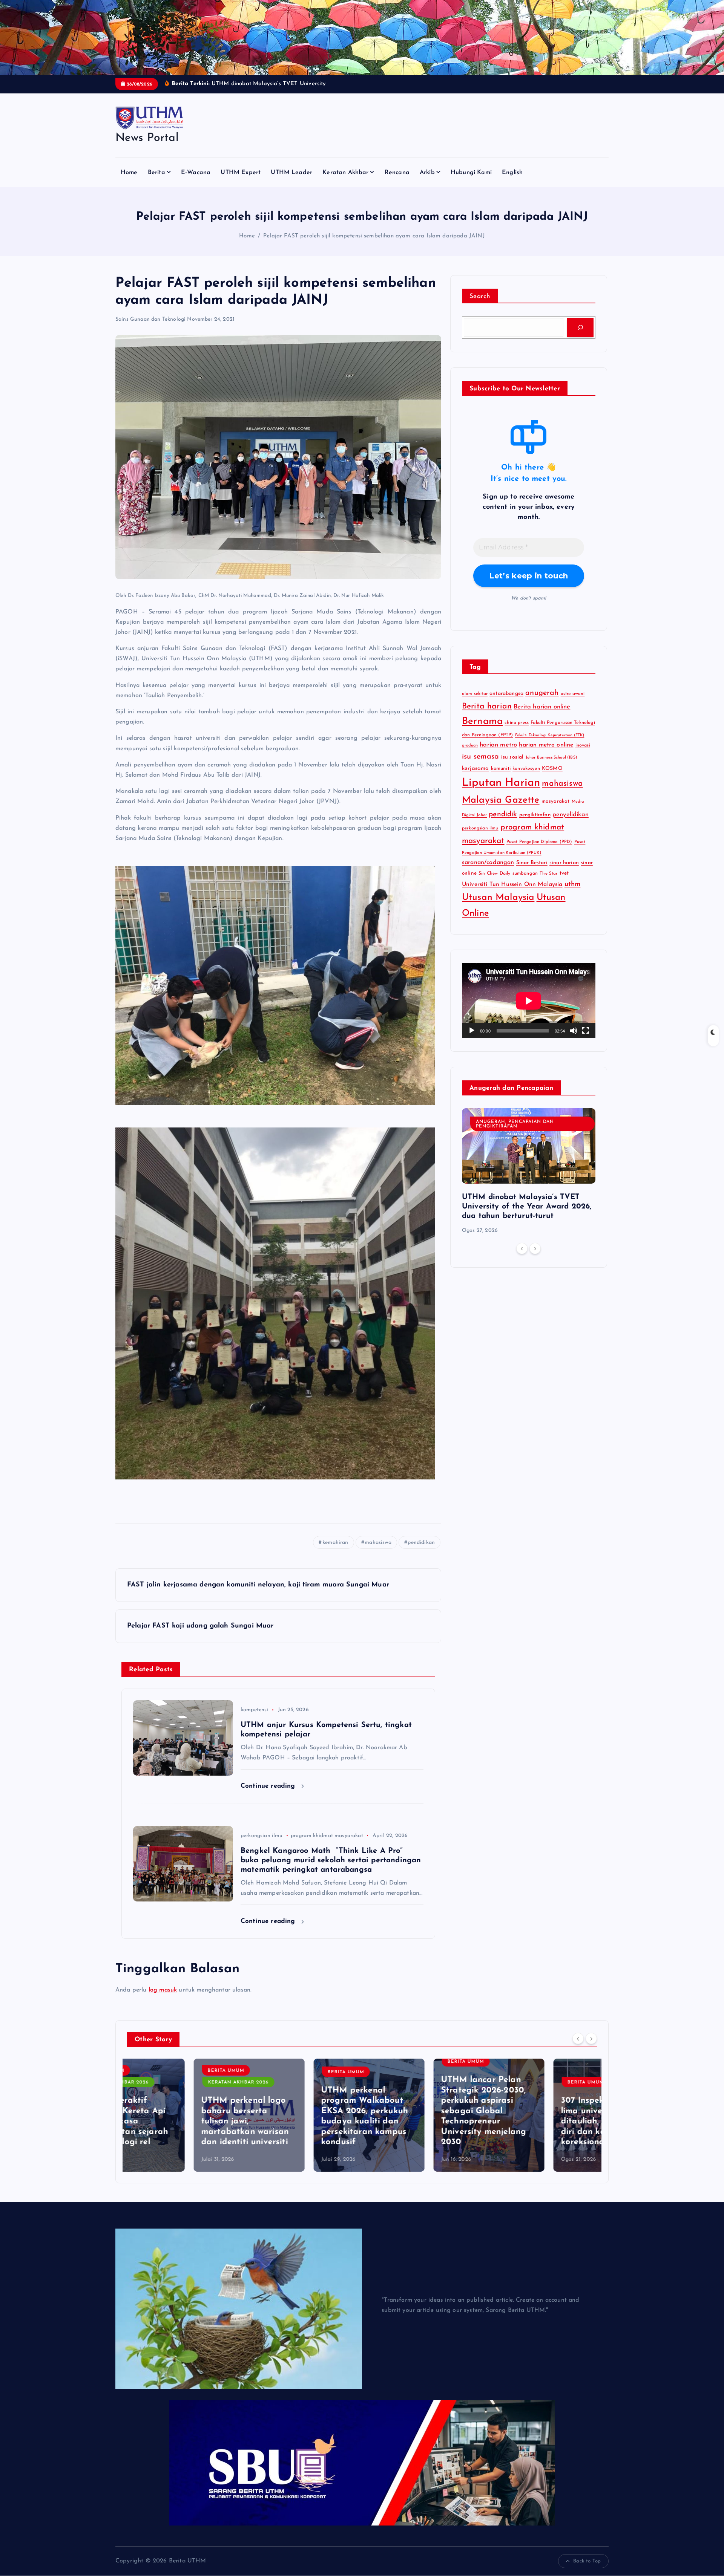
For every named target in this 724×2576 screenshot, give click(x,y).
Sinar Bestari (532, 873)
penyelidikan (571, 824)
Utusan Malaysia (498, 907)
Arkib (427, 182)
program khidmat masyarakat (327, 1846)
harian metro (498, 755)
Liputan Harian (501, 793)
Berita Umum (159, 2080)
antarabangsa (506, 703)
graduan (470, 755)
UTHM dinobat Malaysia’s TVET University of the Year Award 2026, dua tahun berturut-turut (527, 1216)
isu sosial (512, 767)
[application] (529, 1010)
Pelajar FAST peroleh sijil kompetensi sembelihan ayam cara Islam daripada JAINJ (374, 246)
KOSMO (552, 778)
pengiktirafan (535, 824)
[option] (529, 1181)
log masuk (163, 1999)
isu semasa (481, 766)
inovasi (583, 755)
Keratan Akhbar (345, 182)
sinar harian (564, 873)
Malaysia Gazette (501, 810)
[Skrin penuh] (586, 1040)
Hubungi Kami (471, 182)
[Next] (535, 1258)
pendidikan (421, 1552)
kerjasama (475, 778)
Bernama (482, 731)
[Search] (580, 337)
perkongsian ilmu (262, 1846)
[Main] (472, 1040)
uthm (573, 894)
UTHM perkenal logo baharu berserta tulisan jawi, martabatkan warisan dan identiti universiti (178, 2131)
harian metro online (546, 755)
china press (517, 733)
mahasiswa (378, 1552)
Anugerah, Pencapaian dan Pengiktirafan (515, 1134)
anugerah (542, 703)
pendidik (503, 824)
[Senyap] (574, 1040)
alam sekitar (475, 704)
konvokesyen (526, 779)
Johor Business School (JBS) (551, 767)
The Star (548, 883)
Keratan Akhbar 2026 (172, 2092)
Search (480, 306)
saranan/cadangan (488, 872)
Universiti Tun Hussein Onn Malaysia (512, 894)
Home (129, 182)
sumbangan (525, 883)
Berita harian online (542, 717)
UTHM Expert (241, 182)
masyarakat (556, 811)
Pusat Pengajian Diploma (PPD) (539, 851)
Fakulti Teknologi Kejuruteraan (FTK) (550, 745)
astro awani (573, 704)
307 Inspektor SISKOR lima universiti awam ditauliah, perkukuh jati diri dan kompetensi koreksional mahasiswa (542, 2131)
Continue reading (269, 1796)
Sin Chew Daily (494, 883)
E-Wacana (196, 182)
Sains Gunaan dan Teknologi (150, 329)
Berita (156, 182)
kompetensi (255, 1720)
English (512, 182)
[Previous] (522, 1258)
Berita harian (487, 716)
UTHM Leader (291, 182)
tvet (564, 883)
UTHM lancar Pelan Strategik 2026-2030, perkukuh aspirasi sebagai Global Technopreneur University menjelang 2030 (417, 2121)
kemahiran (335, 1552)
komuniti (501, 778)
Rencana (397, 182)
